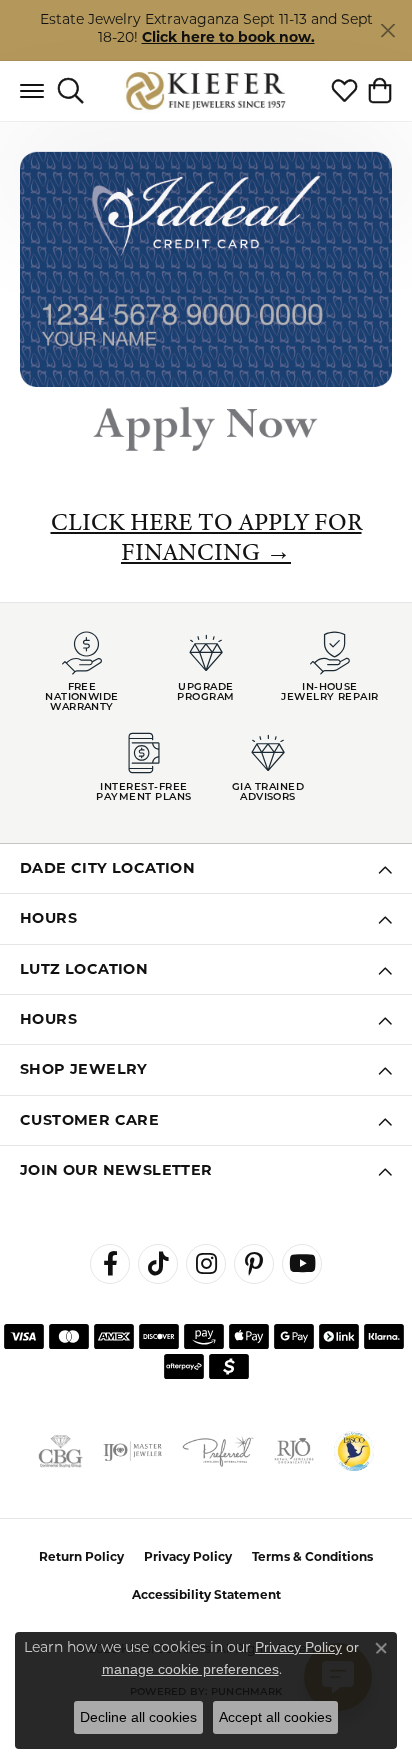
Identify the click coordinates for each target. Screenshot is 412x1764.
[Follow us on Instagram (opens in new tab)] (206, 1264)
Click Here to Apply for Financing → (206, 537)
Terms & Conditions (312, 1558)
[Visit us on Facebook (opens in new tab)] (110, 1264)
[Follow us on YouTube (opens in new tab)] (302, 1264)
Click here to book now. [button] (228, 38)
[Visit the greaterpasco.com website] (354, 1451)
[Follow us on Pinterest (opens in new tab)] (254, 1264)
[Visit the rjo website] (294, 1451)
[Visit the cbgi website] (60, 1451)
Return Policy (81, 1558)
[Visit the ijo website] (133, 1451)
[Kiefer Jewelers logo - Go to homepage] (206, 90)
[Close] (387, 30)
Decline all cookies (138, 1717)
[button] (70, 91)
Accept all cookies (275, 1717)
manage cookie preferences (190, 1669)
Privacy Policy (188, 1558)
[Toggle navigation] (32, 91)
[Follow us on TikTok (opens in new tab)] (158, 1264)
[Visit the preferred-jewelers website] (218, 1451)
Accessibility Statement (206, 1596)
